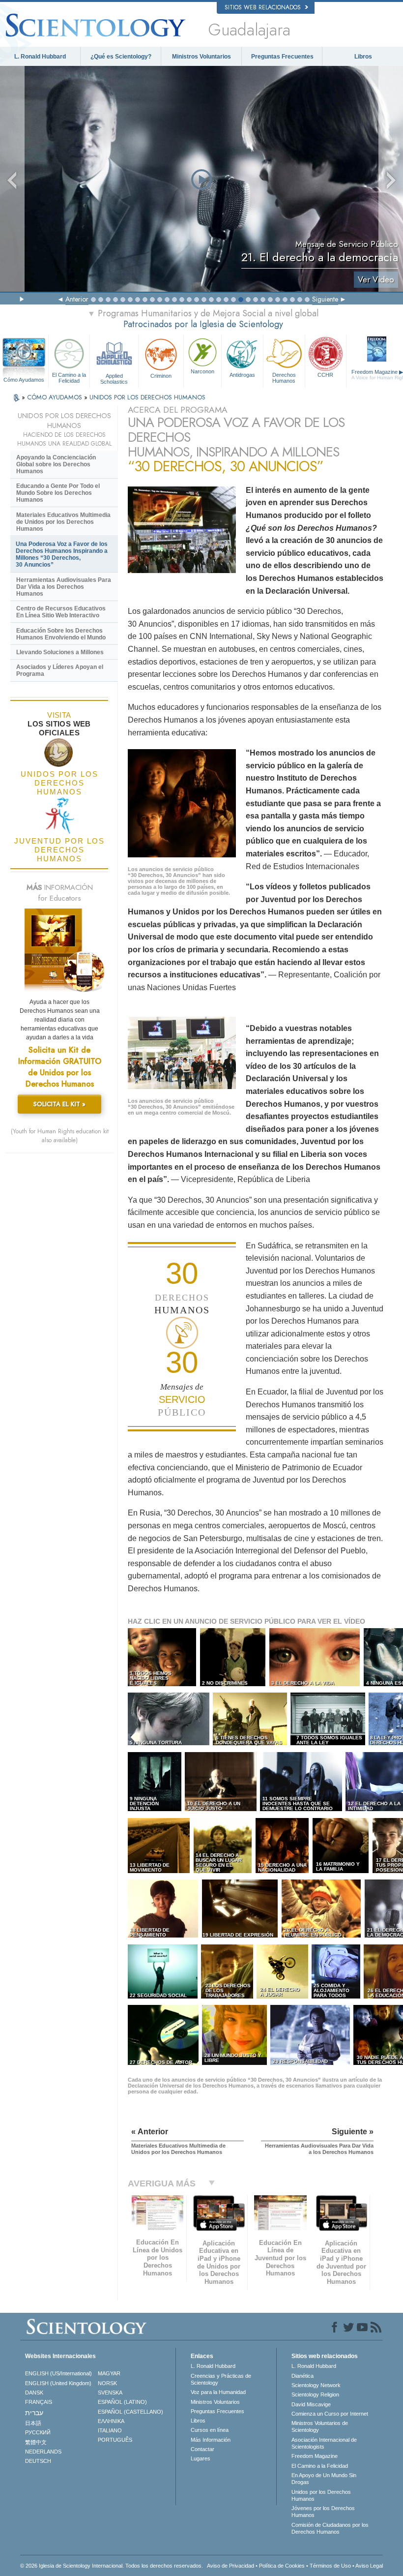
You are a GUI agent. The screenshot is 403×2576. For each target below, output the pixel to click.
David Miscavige (311, 2404)
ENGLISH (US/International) (58, 2373)
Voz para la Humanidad (218, 2392)
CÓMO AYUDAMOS (56, 397)
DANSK (34, 2393)
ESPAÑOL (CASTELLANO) (130, 2412)
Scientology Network (316, 2385)
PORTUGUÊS (115, 2440)
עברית (34, 2413)
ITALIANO (110, 2430)
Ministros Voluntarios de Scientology (320, 2426)
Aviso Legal (369, 2566)
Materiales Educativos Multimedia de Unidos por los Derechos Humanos (63, 522)
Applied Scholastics (114, 378)
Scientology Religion (315, 2394)
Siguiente (325, 299)
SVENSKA (110, 2393)
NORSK (107, 2383)
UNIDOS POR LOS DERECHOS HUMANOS (147, 397)
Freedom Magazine (315, 2456)
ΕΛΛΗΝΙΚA (111, 2421)
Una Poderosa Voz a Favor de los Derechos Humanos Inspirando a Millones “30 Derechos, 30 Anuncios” (62, 554)
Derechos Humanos (284, 378)
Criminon (161, 376)
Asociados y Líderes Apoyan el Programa (60, 670)
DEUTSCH (38, 2461)
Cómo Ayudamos (24, 380)
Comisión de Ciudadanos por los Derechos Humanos (330, 2528)
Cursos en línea (210, 2430)
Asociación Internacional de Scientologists (324, 2443)
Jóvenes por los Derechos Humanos (323, 2512)
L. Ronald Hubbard (40, 57)
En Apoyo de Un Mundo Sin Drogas (324, 2479)
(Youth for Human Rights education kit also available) (60, 1136)
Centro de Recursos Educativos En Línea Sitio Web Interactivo (61, 612)
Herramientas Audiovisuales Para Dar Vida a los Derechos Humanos (64, 587)
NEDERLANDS (43, 2452)
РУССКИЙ (38, 2432)
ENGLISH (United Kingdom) (58, 2383)
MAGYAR (109, 2373)
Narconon (202, 371)
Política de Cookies (282, 2566)
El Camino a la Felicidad (69, 378)
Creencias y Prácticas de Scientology (221, 2379)
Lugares (201, 2458)
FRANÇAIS (39, 2402)
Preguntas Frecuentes (282, 57)
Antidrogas (242, 375)
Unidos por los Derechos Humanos (321, 2495)
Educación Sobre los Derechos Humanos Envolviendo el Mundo (61, 634)
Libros (363, 57)
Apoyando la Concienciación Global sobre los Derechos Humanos (56, 464)
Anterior (77, 299)
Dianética (302, 2376)
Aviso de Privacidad (230, 2566)
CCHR (325, 375)
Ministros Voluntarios (201, 57)
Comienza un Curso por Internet (330, 2414)
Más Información (211, 2440)
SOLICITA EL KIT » (59, 1104)
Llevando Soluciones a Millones (60, 652)
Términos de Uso (330, 2566)
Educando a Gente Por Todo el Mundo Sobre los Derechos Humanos (58, 493)
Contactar (202, 2449)
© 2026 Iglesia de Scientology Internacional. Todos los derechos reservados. (112, 2566)
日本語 (33, 2423)
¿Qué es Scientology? (121, 57)
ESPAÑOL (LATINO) (122, 2402)
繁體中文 (36, 2442)
